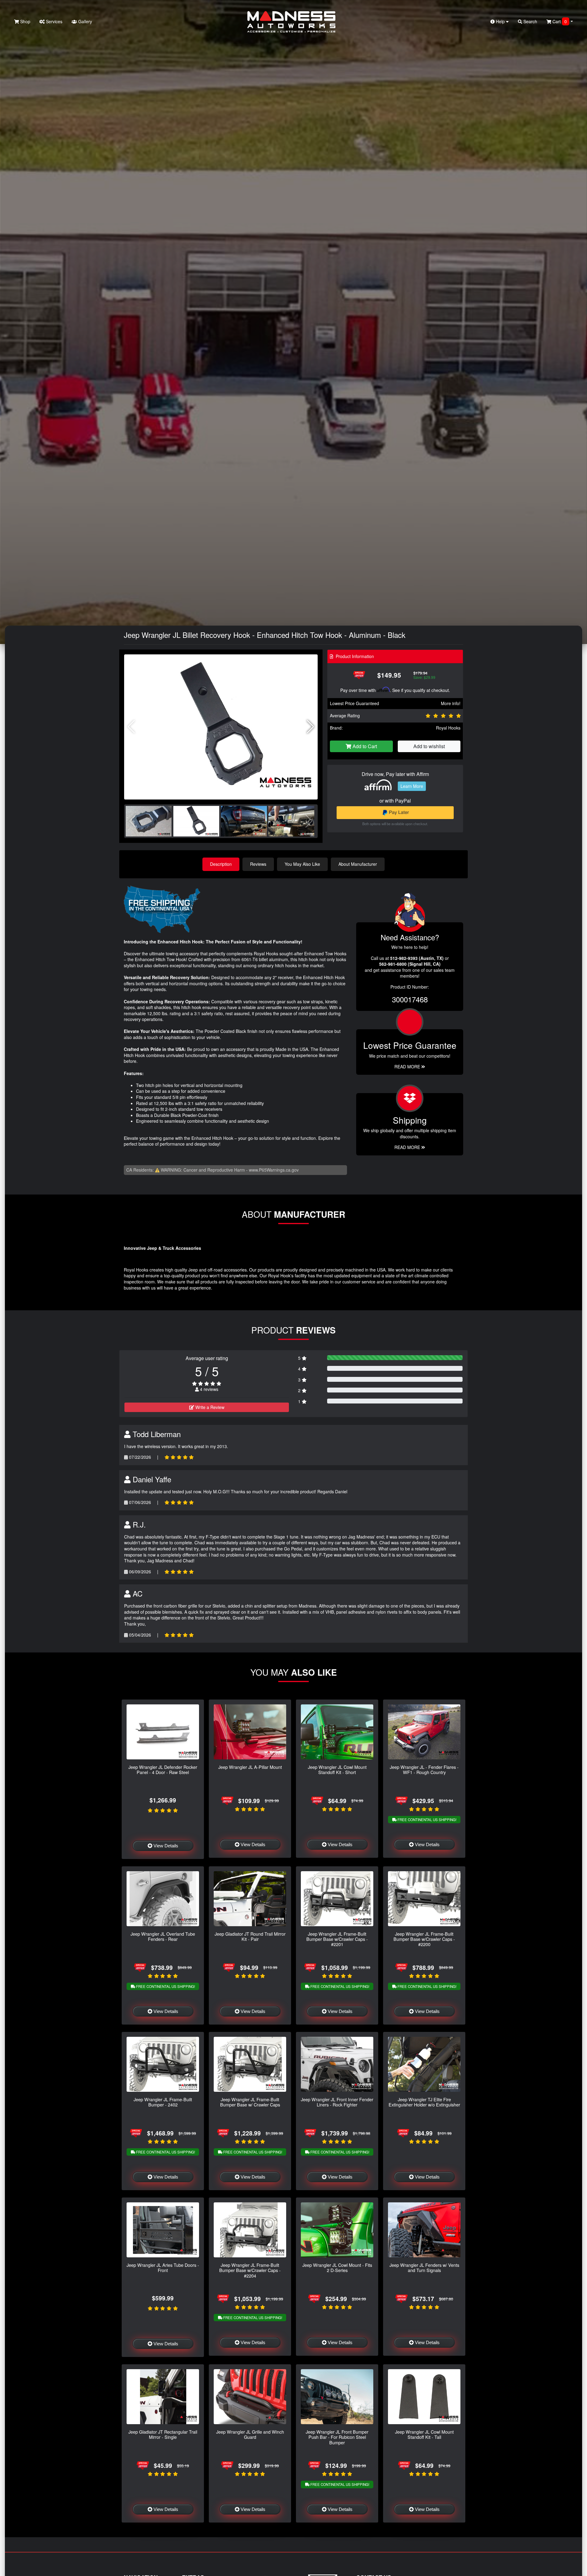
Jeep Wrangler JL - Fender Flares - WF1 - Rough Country (424, 1769)
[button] (310, 727)
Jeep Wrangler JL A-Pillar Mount (250, 1767)
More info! (451, 703)
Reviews (258, 864)
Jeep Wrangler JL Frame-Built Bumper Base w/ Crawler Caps (250, 2102)
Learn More (412, 786)
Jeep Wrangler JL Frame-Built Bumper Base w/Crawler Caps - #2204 (250, 2270)
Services (54, 21)
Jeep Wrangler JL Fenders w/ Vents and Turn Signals (424, 2267)
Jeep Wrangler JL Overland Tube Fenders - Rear (163, 1936)
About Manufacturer (358, 864)
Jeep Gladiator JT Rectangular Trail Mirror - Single (163, 2434)
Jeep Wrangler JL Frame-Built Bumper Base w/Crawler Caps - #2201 (337, 1939)
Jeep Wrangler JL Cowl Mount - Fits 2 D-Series (337, 2267)
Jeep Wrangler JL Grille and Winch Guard (250, 2434)
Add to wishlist (429, 746)
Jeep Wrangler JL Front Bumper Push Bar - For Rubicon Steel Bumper (337, 2437)
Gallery (85, 21)
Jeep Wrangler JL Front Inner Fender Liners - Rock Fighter (337, 2102)
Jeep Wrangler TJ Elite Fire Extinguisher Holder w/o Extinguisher (424, 2102)
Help (500, 21)
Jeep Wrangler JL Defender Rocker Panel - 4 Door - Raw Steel (163, 1769)
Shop (25, 21)
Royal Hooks (448, 728)
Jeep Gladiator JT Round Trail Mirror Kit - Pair (250, 1936)
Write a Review (209, 1407)
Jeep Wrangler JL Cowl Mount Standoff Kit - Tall (424, 2434)
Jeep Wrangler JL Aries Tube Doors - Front (163, 2267)
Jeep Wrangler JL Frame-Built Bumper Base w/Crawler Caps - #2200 (424, 1939)
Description (221, 864)
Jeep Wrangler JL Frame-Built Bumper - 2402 (163, 2102)
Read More (408, 1067)
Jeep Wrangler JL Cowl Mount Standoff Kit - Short (337, 1769)
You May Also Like (302, 864)
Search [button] (530, 21)
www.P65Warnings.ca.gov (274, 1170)
